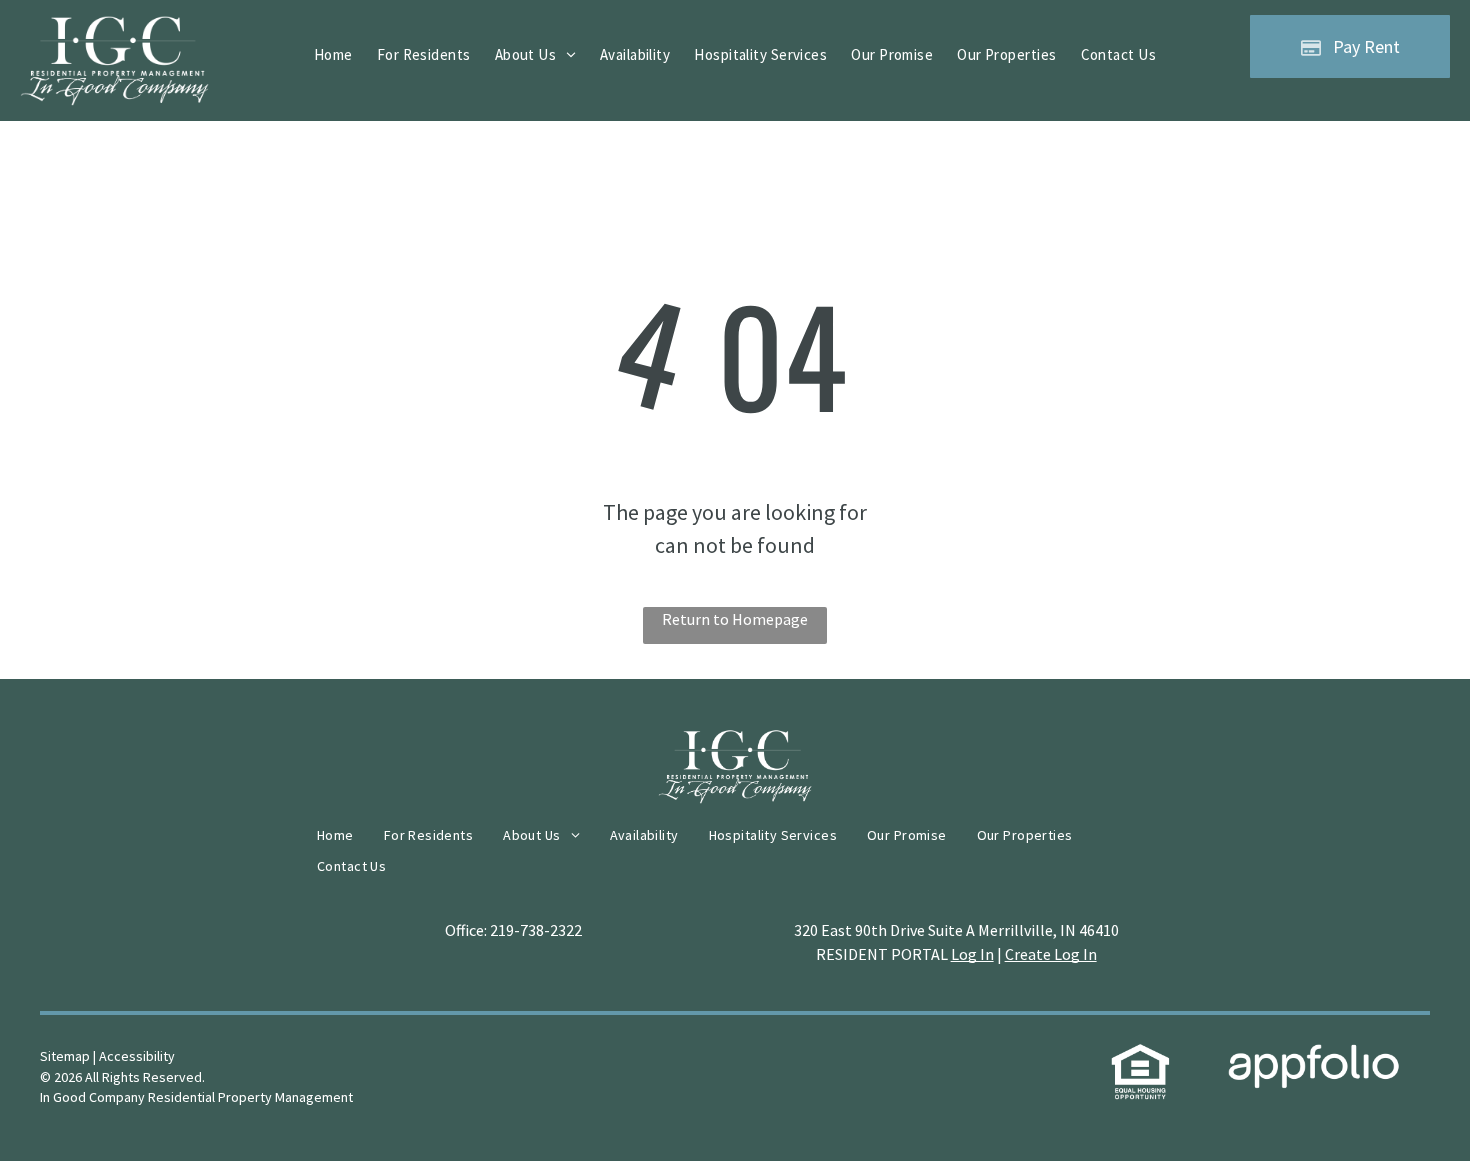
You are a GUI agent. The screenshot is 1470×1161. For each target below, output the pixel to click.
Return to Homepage (735, 619)
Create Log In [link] (1051, 954)
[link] (1140, 1055)
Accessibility (137, 1056)
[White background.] (114, 28)
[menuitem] (333, 55)
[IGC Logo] (735, 742)
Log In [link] (972, 954)
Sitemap (65, 1056)
